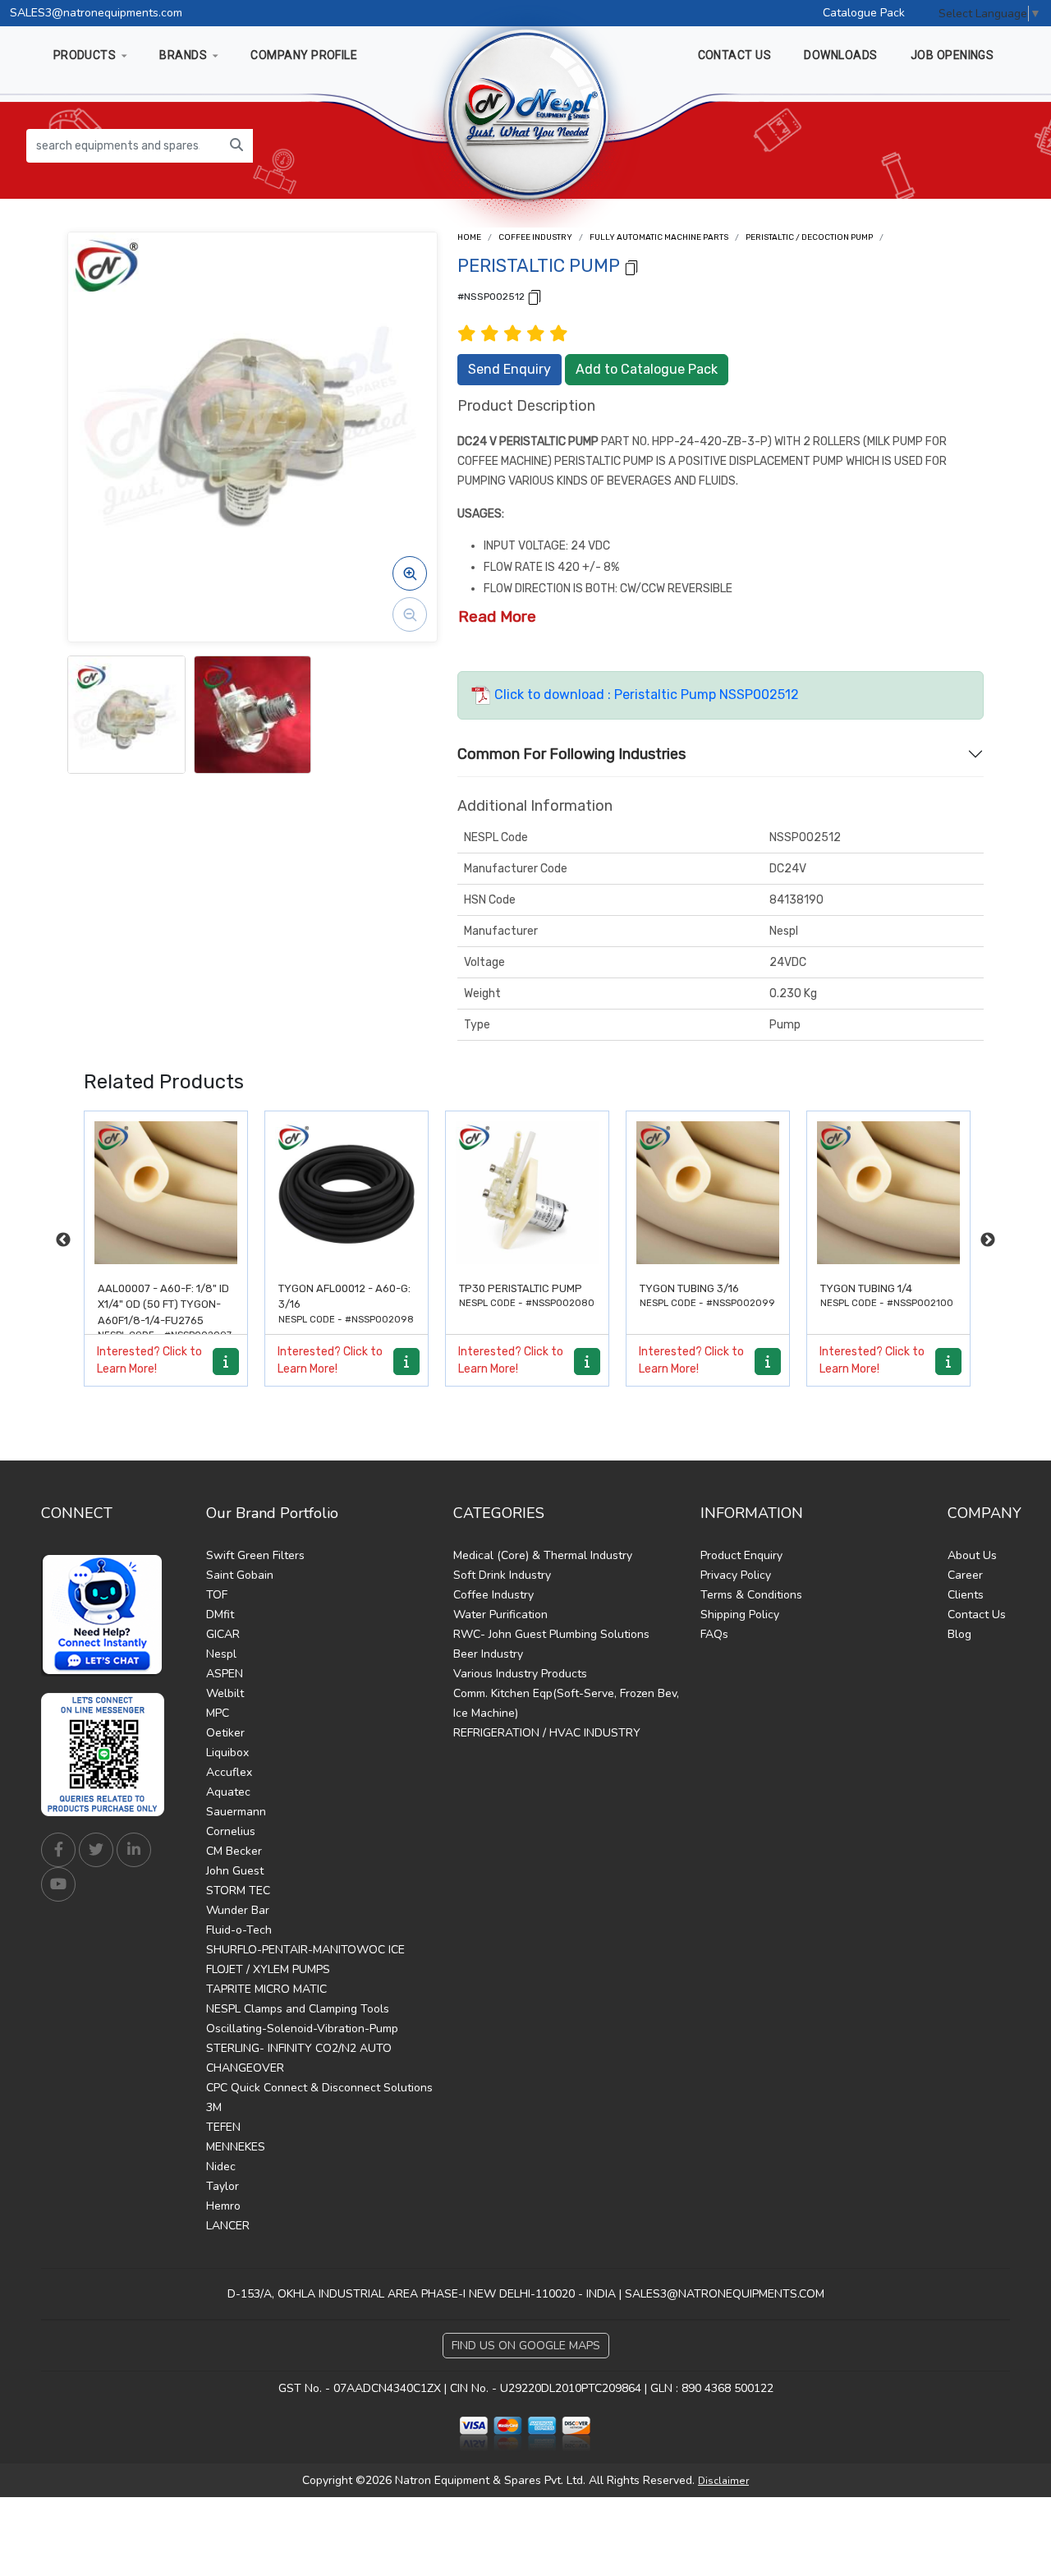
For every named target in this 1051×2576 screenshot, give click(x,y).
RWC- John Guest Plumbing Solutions (551, 1634)
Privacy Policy (736, 1575)
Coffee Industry (535, 237)
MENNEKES (236, 2147)
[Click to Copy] (631, 267)
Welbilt (225, 1693)
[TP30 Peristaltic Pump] (347, 1193)
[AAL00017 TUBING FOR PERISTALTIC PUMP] (888, 1193)
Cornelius (231, 1831)
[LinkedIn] (134, 1850)
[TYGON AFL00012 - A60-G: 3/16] (166, 1193)
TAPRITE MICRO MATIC (266, 1989)
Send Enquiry (509, 369)
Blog (959, 1634)
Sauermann (236, 1812)
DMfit (220, 1615)
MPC (218, 1713)
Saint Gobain (240, 1575)
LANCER (228, 2226)
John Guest (235, 1871)
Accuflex (229, 1772)
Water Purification (500, 1615)
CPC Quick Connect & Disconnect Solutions (319, 2088)
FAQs (714, 1634)
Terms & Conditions (751, 1595)
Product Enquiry (741, 1555)
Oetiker (225, 1733)
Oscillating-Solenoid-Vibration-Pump (302, 2029)
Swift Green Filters (255, 1555)
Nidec (221, 2167)
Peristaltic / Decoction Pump (809, 237)
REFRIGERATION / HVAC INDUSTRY (547, 1733)
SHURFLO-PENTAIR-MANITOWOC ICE (305, 1950)
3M (214, 2107)
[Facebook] (58, 1850)
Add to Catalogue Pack (647, 369)
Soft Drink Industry (502, 1575)
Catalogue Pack (864, 13)
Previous (63, 1240)
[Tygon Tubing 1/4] (708, 1193)
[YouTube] (58, 1884)
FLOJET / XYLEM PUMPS (268, 1969)
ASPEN (225, 1674)
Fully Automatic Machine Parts (659, 237)
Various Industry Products (520, 1674)
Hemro (223, 2206)
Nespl (221, 1654)
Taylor (223, 2186)
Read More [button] (497, 616)
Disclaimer (723, 2481)
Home (469, 237)
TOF (217, 1595)
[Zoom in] (410, 573)
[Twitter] (96, 1850)
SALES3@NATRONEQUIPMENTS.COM (725, 2294)
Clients (966, 1595)
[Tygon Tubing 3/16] (527, 1193)
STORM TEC (238, 1891)
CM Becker (234, 1851)
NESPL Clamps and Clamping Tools (298, 2009)
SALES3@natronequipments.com (96, 13)
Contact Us (977, 1615)
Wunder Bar (238, 1910)
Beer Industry (488, 1654)
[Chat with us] (107, 1615)
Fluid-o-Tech (239, 1930)
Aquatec (228, 1792)
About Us (972, 1555)
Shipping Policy (740, 1615)
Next (988, 1240)
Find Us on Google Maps (526, 2346)
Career (965, 1575)
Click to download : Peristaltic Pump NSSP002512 (645, 695)
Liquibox (227, 1753)
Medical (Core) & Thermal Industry (543, 1555)
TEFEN (223, 2127)
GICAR (223, 1634)
